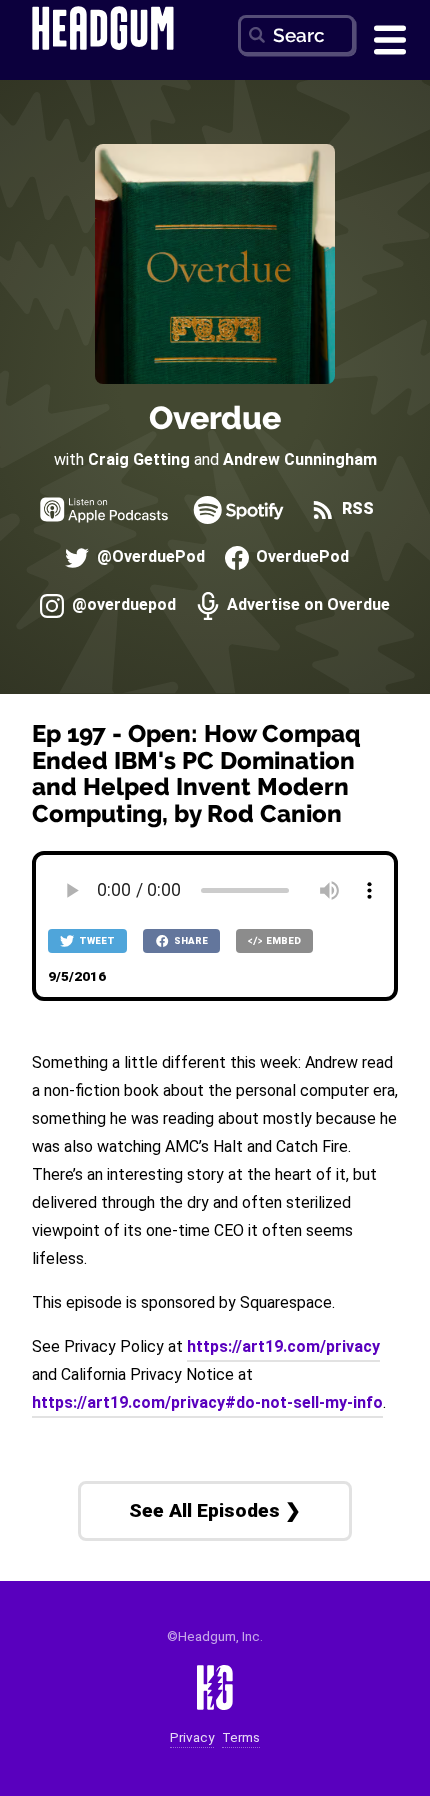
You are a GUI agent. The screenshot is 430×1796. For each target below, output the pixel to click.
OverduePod (300, 557)
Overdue (215, 417)
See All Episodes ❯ (215, 1510)
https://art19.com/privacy (283, 1346)
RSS (356, 509)
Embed (282, 940)
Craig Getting (139, 459)
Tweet (96, 940)
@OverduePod (148, 557)
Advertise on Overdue (306, 605)
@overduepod (121, 605)
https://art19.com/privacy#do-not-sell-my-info (207, 1402)
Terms (241, 1737)
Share (190, 940)
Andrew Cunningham (300, 459)
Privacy (192, 1737)
